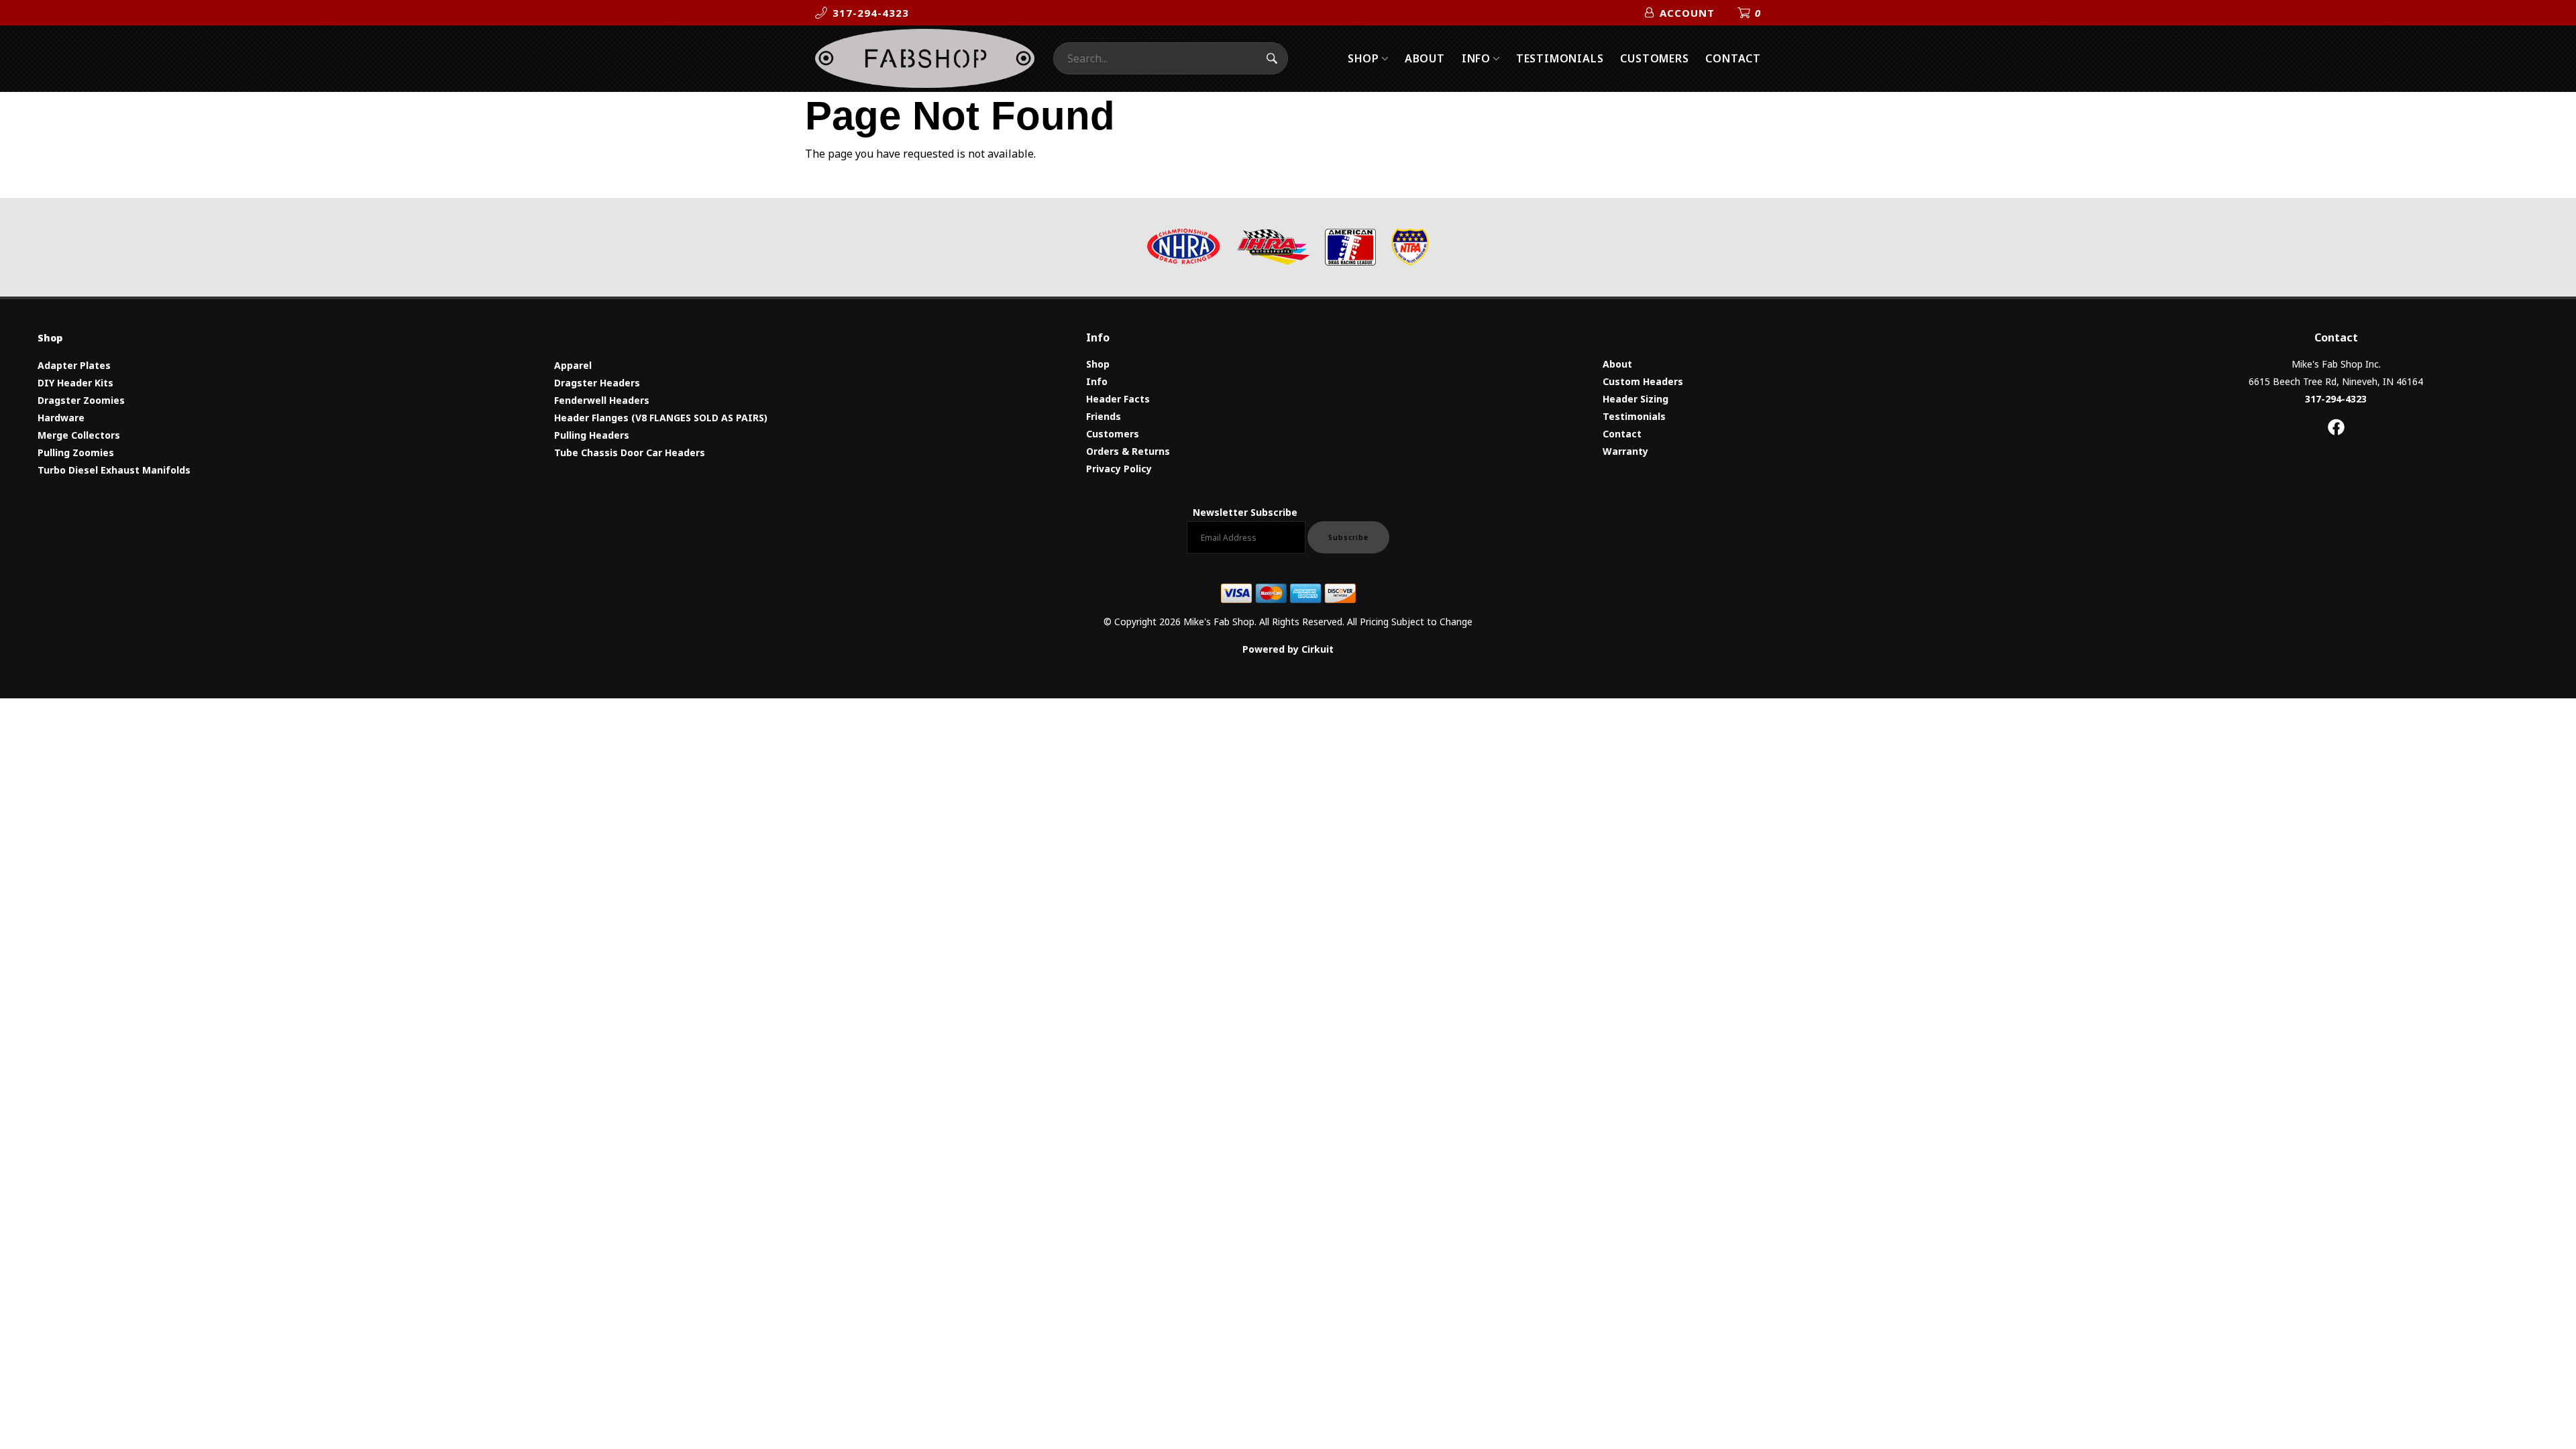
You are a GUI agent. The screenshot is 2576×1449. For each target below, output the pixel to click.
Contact (1733, 58)
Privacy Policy (1119, 469)
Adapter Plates (74, 365)
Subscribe (1348, 537)
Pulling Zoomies (76, 452)
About (1425, 58)
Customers (1654, 58)
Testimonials (1560, 58)
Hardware (61, 418)
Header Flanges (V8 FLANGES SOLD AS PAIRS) (661, 418)
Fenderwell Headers (602, 400)
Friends (1104, 416)
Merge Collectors (79, 435)
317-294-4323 (2336, 399)
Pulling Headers (592, 435)
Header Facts (1118, 399)
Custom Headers (1643, 381)
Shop (1363, 58)
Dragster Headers (597, 383)
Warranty (1625, 451)
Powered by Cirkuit (1288, 649)
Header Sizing (1635, 399)
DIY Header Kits (75, 383)
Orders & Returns (1128, 451)
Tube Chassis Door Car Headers (630, 452)
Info (1476, 58)
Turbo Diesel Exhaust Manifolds (114, 470)
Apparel (573, 365)
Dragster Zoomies (81, 400)
